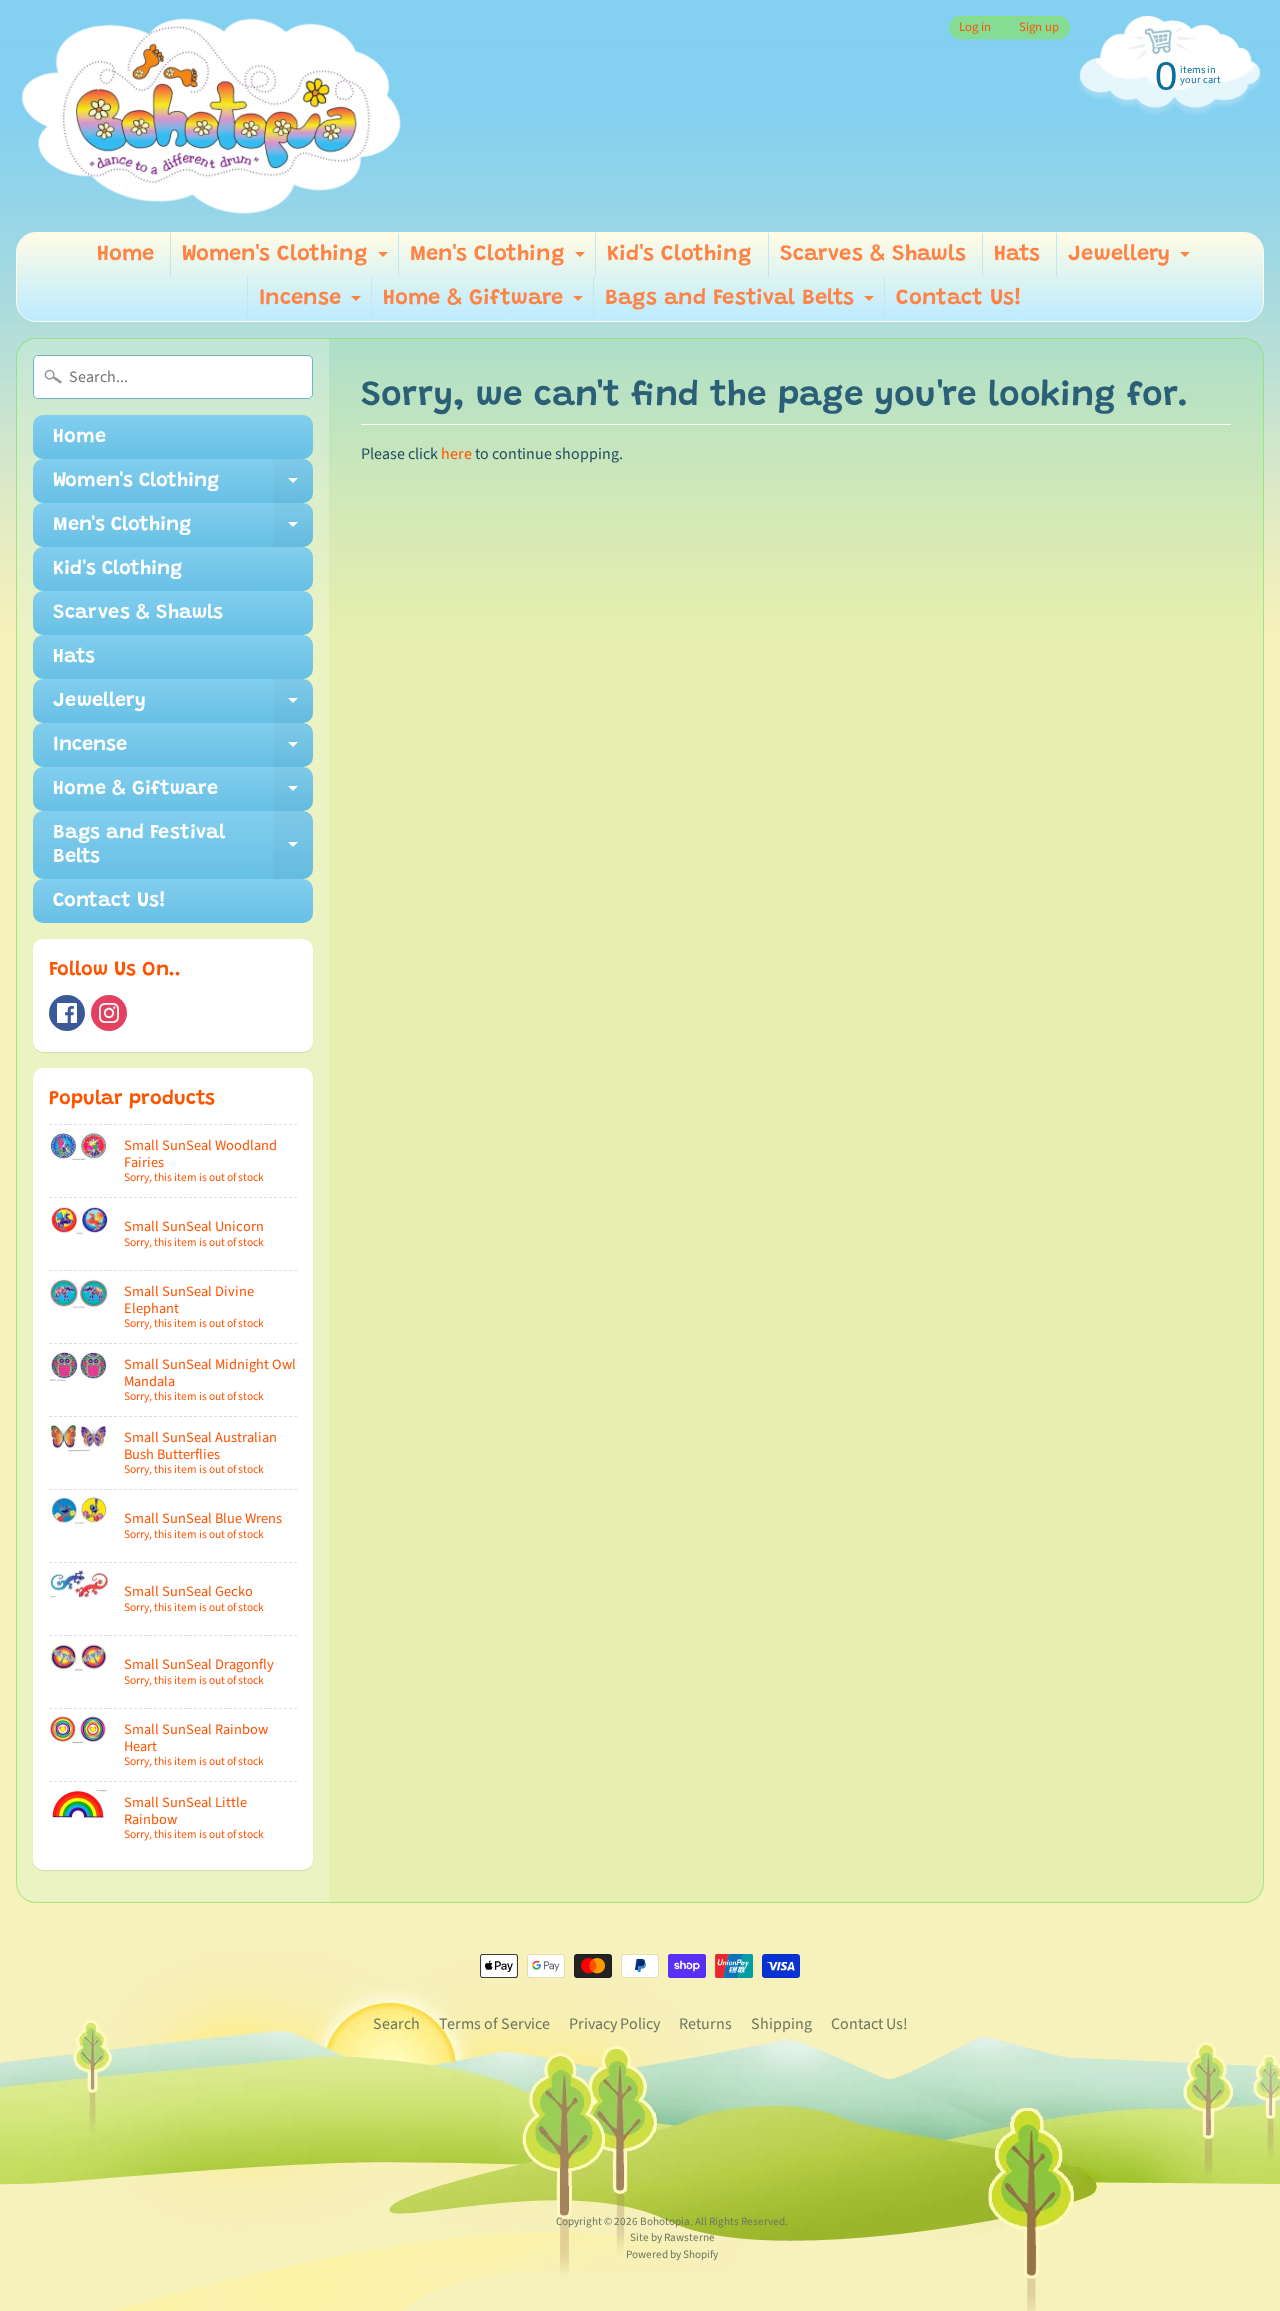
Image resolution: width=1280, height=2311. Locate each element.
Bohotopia (665, 2221)
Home (125, 255)
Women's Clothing (287, 260)
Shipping (781, 2024)
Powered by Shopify (672, 2254)
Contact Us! (959, 299)
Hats (1017, 255)
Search (396, 2024)
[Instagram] (109, 1013)
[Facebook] (67, 1013)
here (456, 454)
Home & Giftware (485, 304)
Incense (312, 304)
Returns (705, 2024)
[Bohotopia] (212, 116)
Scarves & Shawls (873, 255)
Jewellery (1131, 260)
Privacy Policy (614, 2024)
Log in (975, 27)
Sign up (1039, 27)
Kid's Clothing (679, 255)
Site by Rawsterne (672, 2237)
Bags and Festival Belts (742, 304)
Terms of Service (494, 2024)
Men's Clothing (500, 260)
